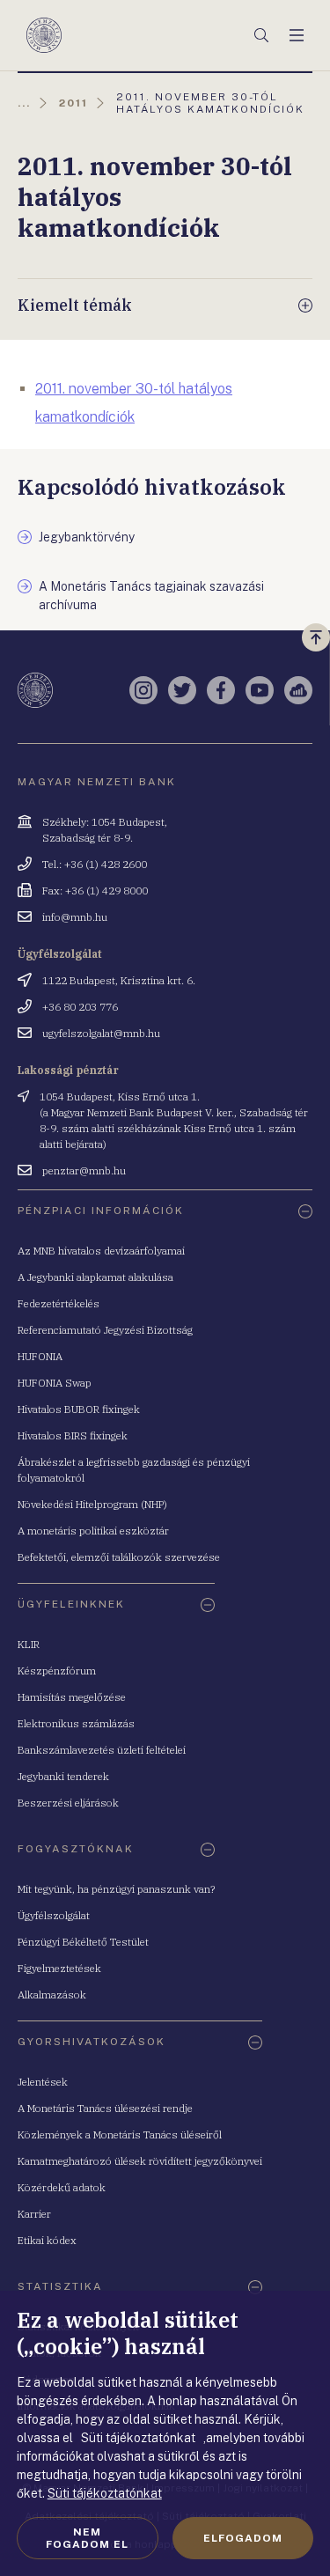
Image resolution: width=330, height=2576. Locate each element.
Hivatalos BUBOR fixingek (79, 1409)
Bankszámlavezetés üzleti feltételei (102, 1750)
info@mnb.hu (75, 917)
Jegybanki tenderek (63, 1776)
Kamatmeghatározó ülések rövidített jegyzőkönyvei (140, 2161)
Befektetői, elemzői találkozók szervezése (119, 1557)
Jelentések (43, 2082)
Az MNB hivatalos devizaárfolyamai (101, 1251)
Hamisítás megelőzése (72, 1697)
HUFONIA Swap (55, 1383)
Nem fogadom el (87, 2538)
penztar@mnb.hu (84, 1170)
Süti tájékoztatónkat (105, 2493)
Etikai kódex (47, 2240)
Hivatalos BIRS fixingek (73, 1435)
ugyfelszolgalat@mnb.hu (101, 1033)
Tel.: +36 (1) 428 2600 (95, 864)
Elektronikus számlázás (76, 1723)
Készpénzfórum (57, 1671)
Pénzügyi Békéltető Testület (83, 1942)
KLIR (29, 1644)
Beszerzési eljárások (68, 1803)
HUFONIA (40, 1356)
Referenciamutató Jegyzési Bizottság (105, 1330)
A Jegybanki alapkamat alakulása (95, 1277)
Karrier (34, 2214)
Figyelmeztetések (59, 1968)
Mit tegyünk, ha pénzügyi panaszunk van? (116, 1889)
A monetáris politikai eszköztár (93, 1531)
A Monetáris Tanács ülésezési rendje (105, 2108)
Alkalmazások (52, 1995)
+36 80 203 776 (80, 1007)
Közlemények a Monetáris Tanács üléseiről (120, 2134)
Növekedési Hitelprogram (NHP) (92, 1504)
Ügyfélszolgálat (54, 1915)
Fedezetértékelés (59, 1303)
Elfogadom (243, 2538)
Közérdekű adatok (62, 2187)
